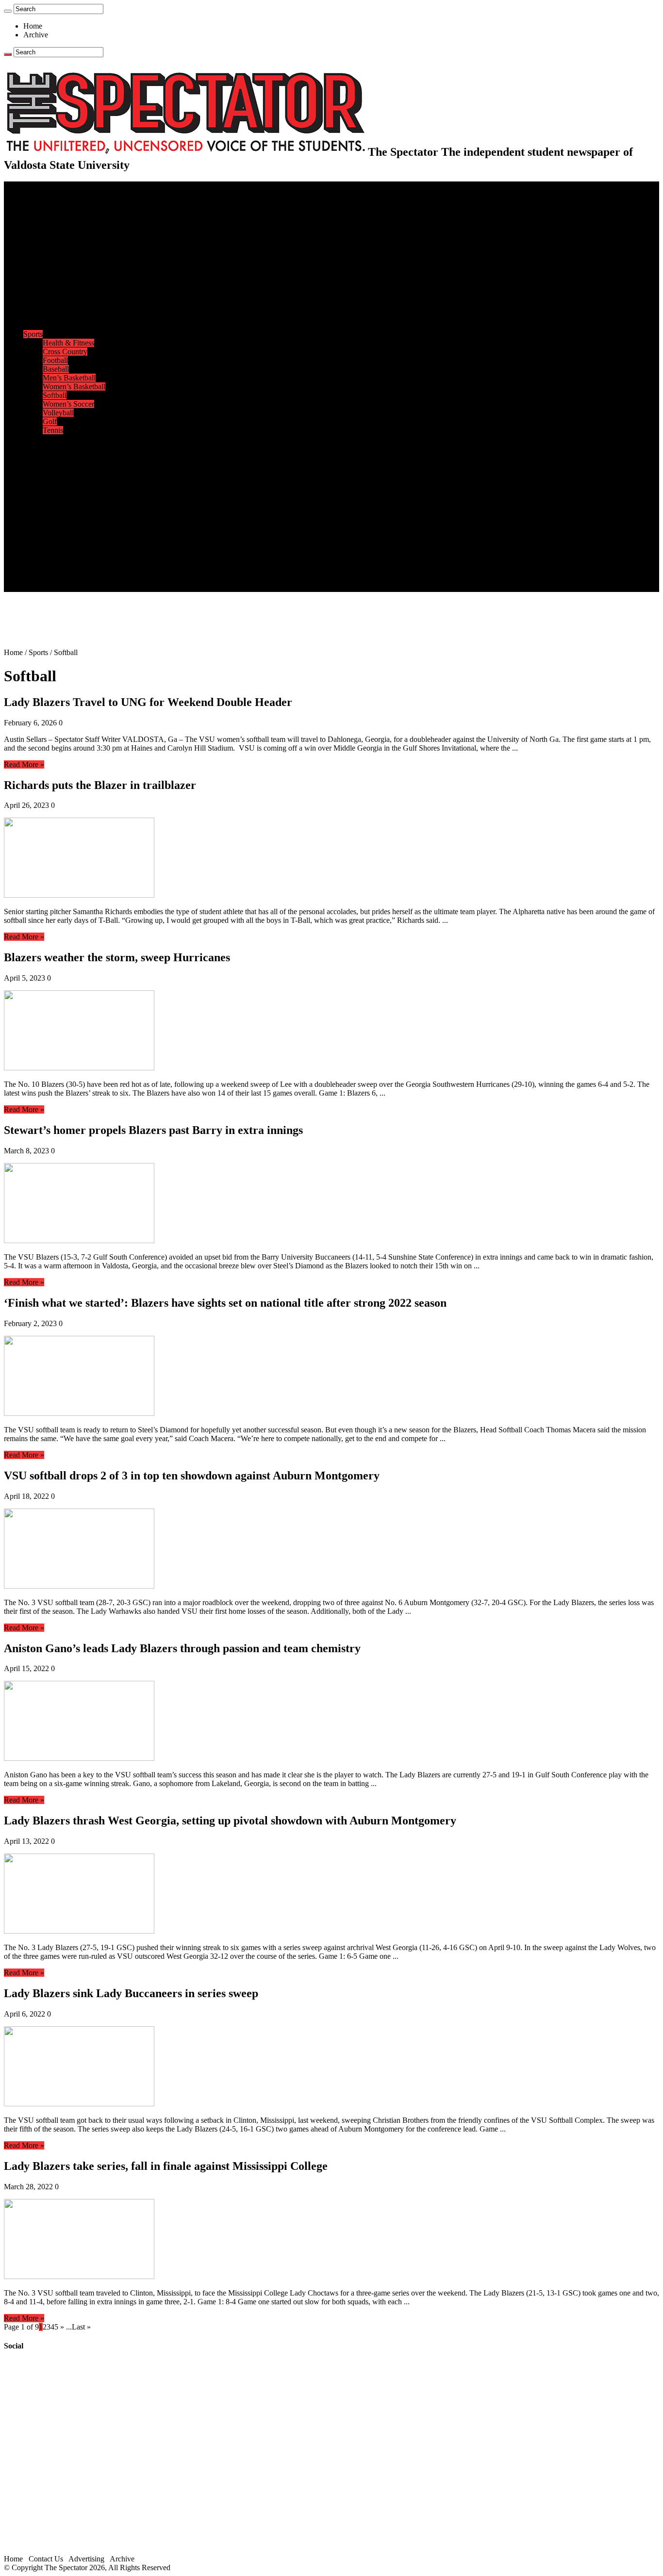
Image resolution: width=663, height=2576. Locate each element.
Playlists (55, 491)
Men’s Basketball (69, 378)
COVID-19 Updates (74, 229)
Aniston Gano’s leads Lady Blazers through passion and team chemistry (182, 1648)
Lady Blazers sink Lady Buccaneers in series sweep (131, 1993)
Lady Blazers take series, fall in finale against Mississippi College (166, 2166)
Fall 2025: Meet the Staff (81, 561)
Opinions (37, 238)
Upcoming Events (51, 535)
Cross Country (65, 352)
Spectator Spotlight (72, 325)
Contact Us (60, 552)
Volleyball (58, 413)
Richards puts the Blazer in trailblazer (100, 785)
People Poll (60, 255)
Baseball (56, 369)
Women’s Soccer (68, 404)
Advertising (86, 2559)
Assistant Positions (71, 570)
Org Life (56, 317)
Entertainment (45, 439)
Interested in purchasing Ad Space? (97, 587)
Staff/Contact (43, 544)
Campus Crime (66, 212)
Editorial (56, 247)
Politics (54, 221)
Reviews (56, 456)
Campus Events (67, 290)
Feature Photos (66, 509)
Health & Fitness (68, 343)
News (32, 203)
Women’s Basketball (74, 386)
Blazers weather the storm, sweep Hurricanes (117, 957)
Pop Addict (60, 465)
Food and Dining (69, 308)
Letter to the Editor (72, 273)
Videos (53, 483)
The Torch (39, 526)
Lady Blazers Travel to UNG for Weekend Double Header (148, 702)
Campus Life (43, 282)
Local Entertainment (74, 474)
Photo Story (61, 517)
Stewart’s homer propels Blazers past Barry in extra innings (153, 1130)
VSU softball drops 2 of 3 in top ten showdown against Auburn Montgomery (192, 1476)
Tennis (53, 430)
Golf (50, 421)
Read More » (24, 764)
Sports (33, 334)
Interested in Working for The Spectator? (105, 579)
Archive (36, 35)
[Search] (8, 11)
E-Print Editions (48, 194)
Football (55, 360)
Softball (55, 395)
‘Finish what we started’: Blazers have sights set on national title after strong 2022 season (225, 1303)
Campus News (65, 299)
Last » (81, 2327)
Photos (34, 500)
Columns (57, 264)
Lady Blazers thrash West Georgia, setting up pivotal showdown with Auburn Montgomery (230, 1821)
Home (33, 26)
